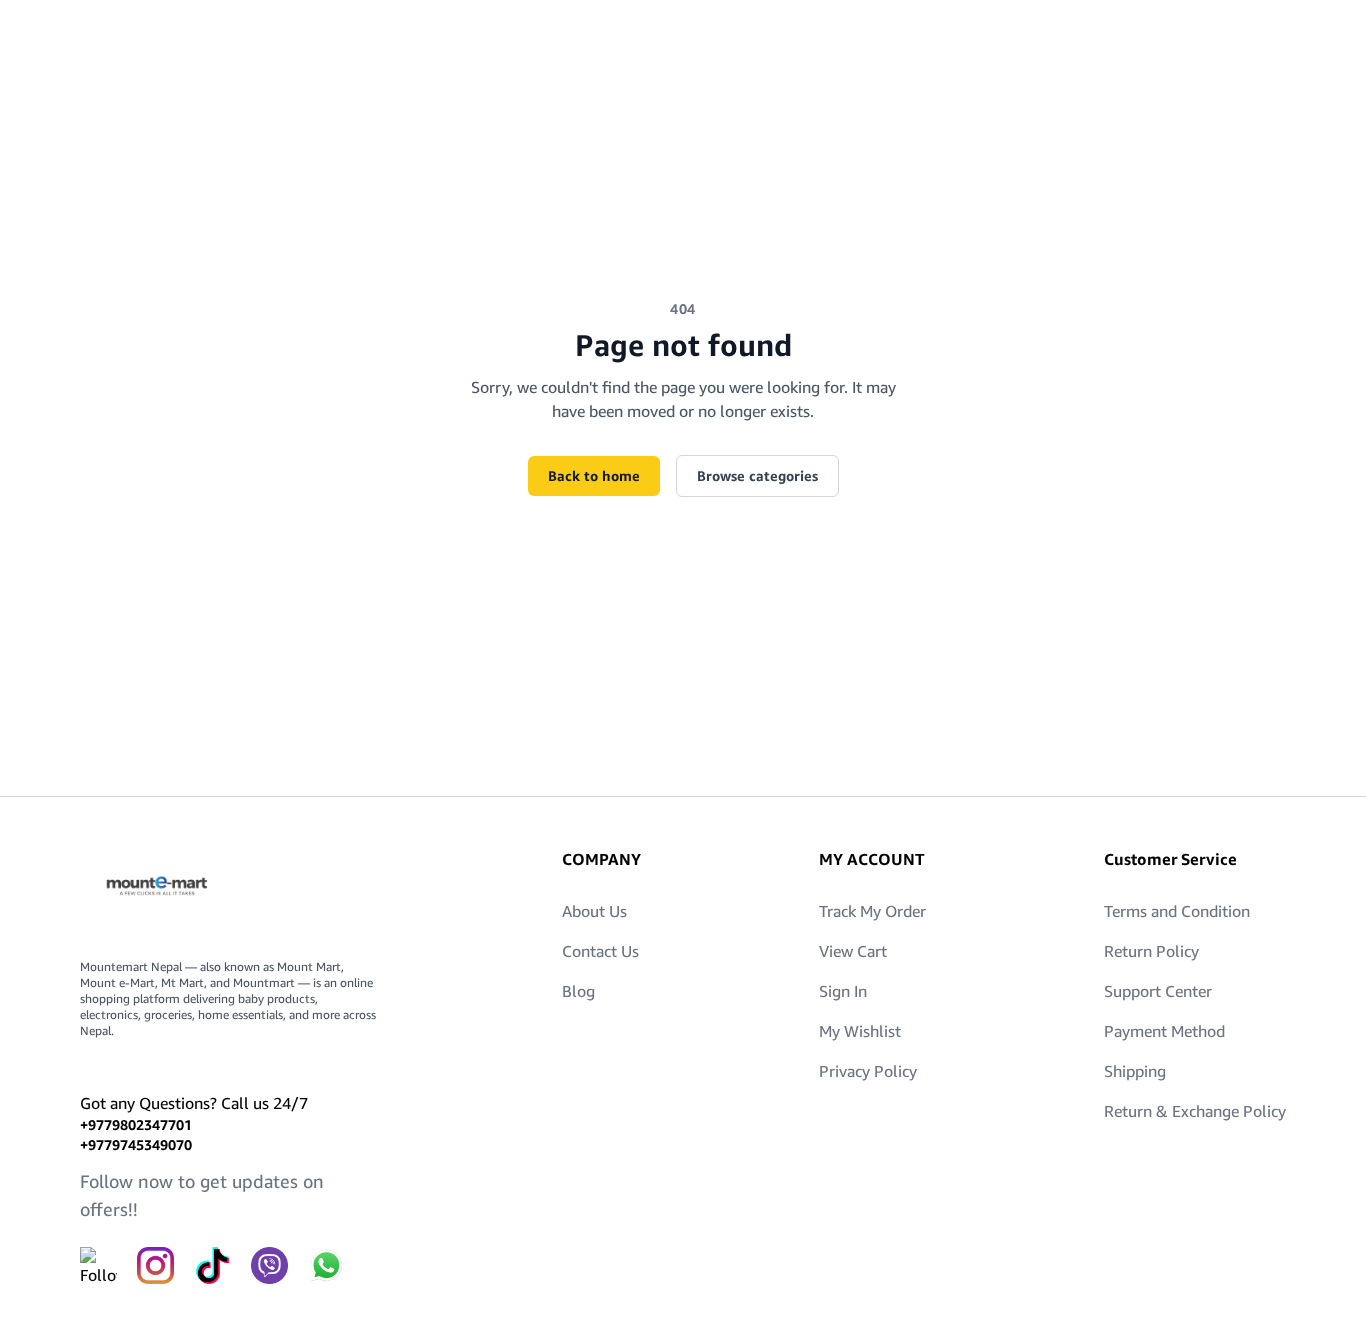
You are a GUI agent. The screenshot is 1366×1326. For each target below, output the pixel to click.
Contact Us (600, 951)
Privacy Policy (868, 1071)
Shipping (1135, 1071)
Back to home (594, 475)
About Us (594, 911)
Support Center (1158, 991)
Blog (578, 991)
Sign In (843, 991)
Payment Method (1164, 1031)
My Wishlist (860, 1031)
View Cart (853, 951)
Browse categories (757, 475)
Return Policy (1151, 951)
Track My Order (872, 911)
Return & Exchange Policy (1195, 1111)
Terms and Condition (1177, 911)
